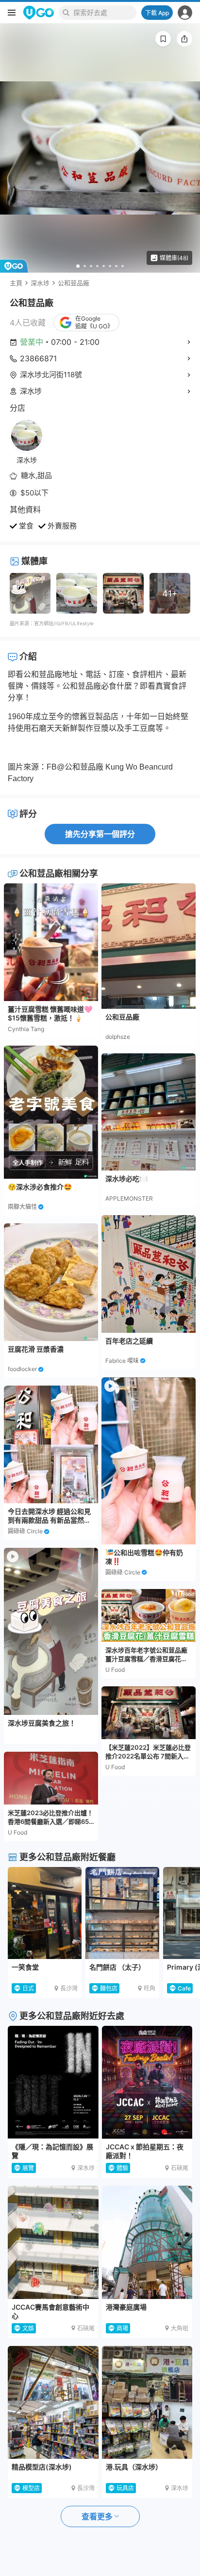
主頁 (16, 283)
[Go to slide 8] (123, 266)
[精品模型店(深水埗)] (53, 2402)
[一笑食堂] (45, 1913)
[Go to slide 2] (85, 266)
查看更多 (97, 2516)
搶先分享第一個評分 (100, 834)
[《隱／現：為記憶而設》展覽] (53, 2082)
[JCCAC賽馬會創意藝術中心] (53, 2242)
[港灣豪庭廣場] (147, 2242)
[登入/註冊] (185, 13)
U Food (17, 1832)
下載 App (157, 13)
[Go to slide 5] (104, 266)
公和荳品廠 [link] (74, 283)
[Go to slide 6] (110, 266)
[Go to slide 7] (116, 266)
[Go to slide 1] (78, 266)
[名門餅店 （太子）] (122, 1913)
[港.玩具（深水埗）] (147, 2402)
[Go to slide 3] (91, 266)
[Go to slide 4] (97, 266)
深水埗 (40, 283)
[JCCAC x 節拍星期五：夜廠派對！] (147, 2082)
